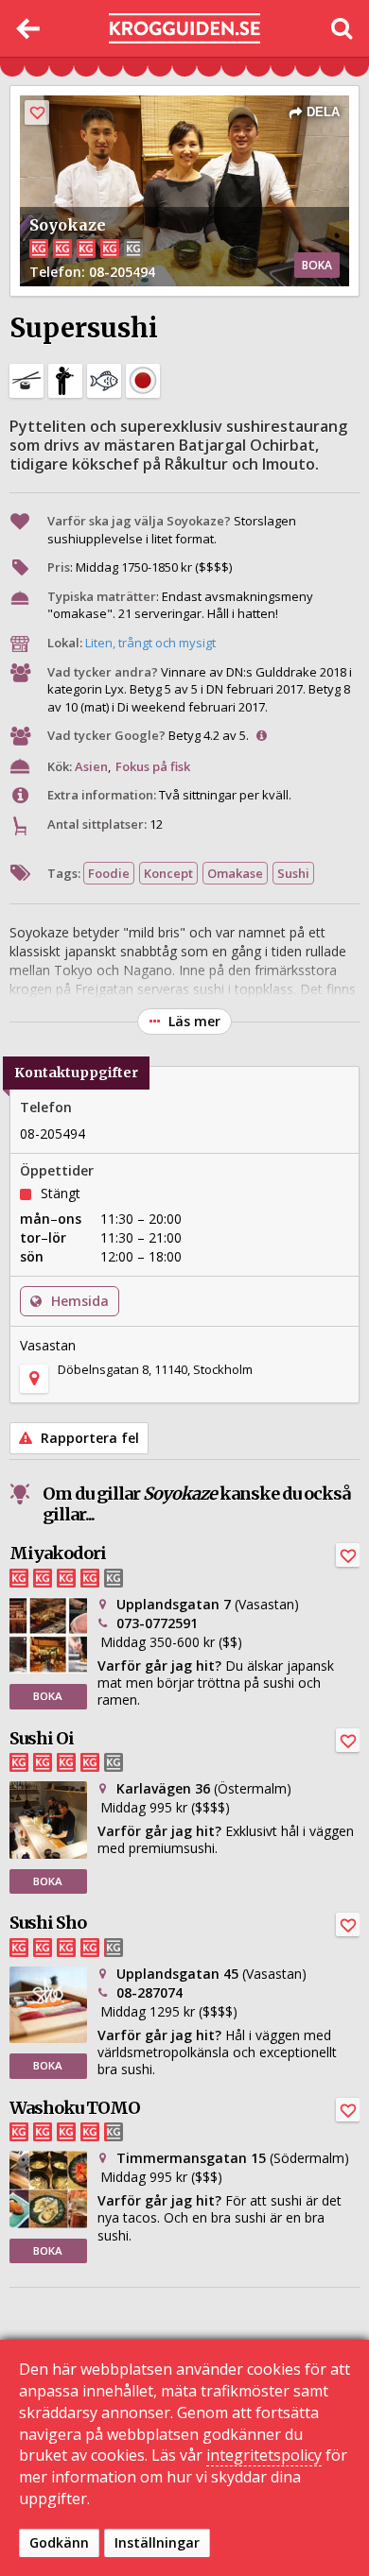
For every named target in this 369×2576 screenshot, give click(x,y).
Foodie (109, 873)
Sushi (293, 873)
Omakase (235, 873)
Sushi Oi (42, 1738)
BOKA (317, 265)
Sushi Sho (48, 1923)
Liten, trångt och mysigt (150, 643)
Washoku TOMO (75, 2108)
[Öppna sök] (341, 28)
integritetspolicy (264, 2455)
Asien (91, 766)
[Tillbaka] (28, 28)
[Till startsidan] (184, 29)
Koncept (168, 873)
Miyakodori (58, 1553)
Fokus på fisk (153, 766)
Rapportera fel (88, 1438)
